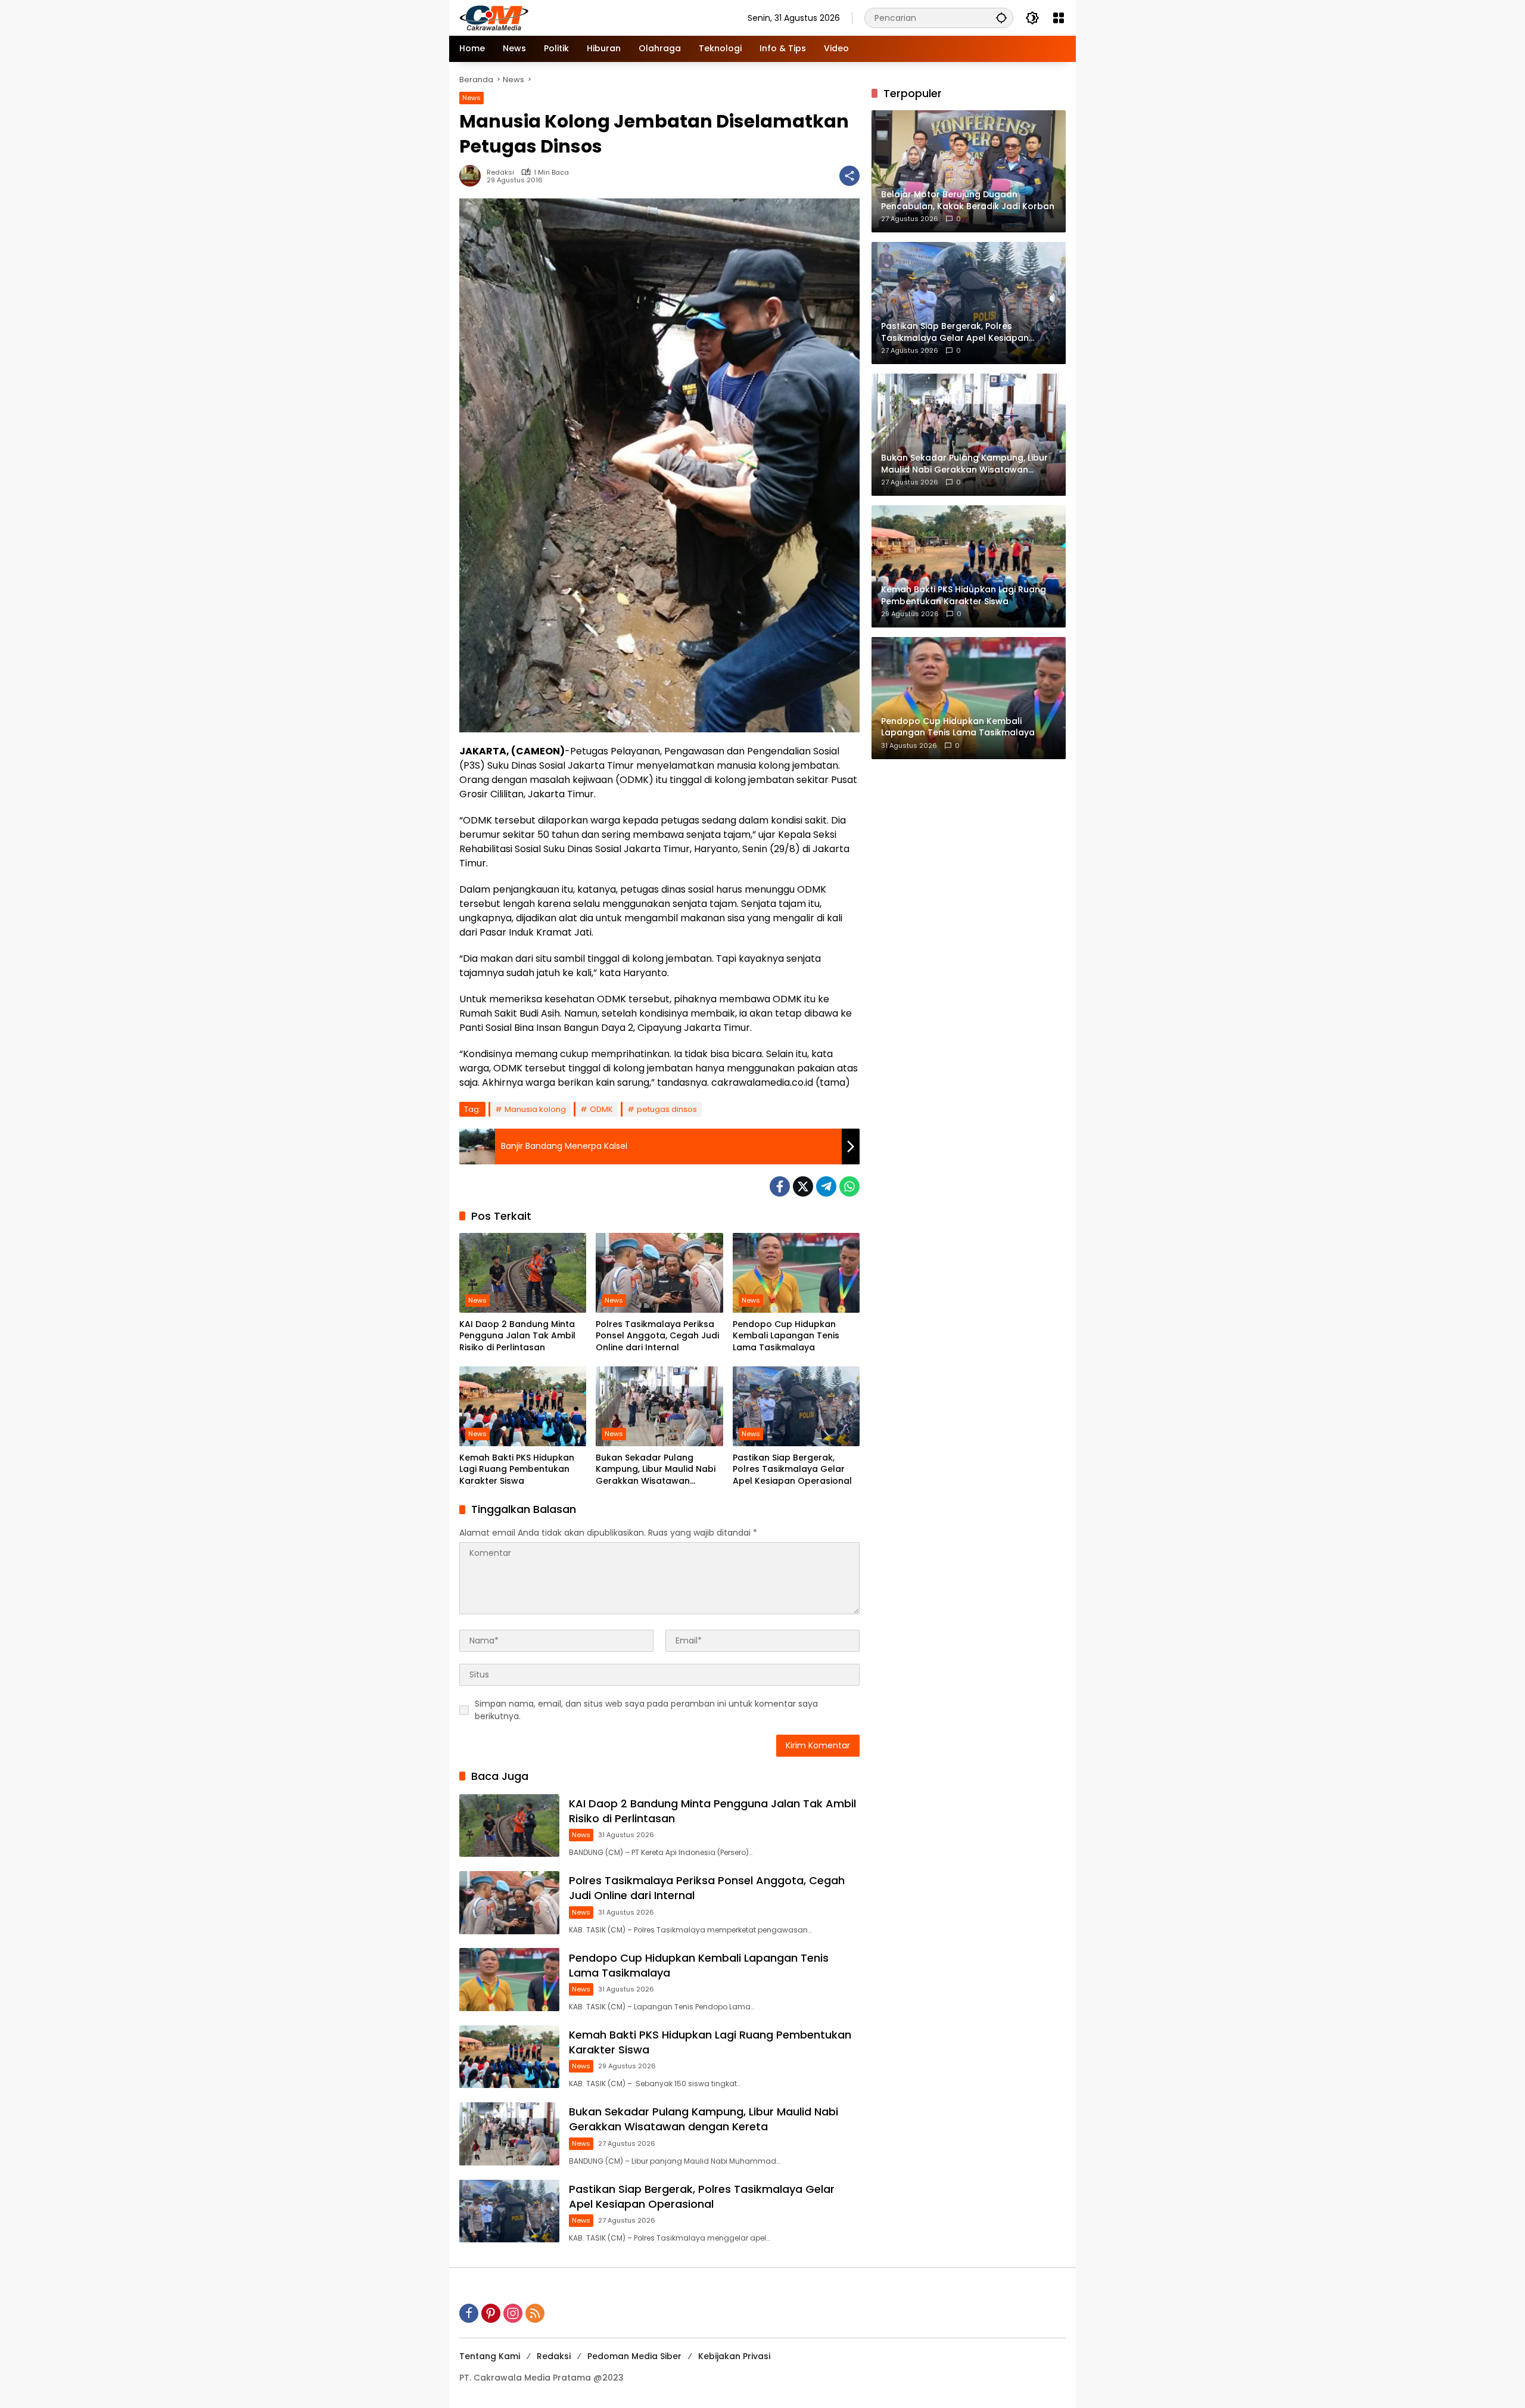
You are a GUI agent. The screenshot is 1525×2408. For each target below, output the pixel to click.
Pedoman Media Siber (634, 2356)
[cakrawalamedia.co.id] (564, 17)
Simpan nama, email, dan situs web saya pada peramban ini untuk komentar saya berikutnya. (646, 1710)
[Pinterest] (491, 2313)
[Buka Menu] (1059, 18)
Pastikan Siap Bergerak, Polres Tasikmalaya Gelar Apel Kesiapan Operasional (792, 1469)
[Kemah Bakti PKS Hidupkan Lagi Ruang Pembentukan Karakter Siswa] (523, 1406)
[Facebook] (780, 1186)
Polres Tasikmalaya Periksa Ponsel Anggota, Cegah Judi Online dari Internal (657, 1336)
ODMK (601, 1109)
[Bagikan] (849, 176)
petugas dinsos (667, 1109)
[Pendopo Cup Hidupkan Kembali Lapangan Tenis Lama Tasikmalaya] (796, 1273)
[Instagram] (513, 2313)
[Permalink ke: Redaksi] (473, 176)
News (471, 98)
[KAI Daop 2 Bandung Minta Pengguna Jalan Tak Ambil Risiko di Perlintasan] (523, 1273)
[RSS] (535, 2313)
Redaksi (500, 173)
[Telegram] (826, 1186)
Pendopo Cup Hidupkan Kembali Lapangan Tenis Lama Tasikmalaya (786, 1336)
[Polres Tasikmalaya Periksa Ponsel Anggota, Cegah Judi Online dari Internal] (659, 1273)
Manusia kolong (535, 1109)
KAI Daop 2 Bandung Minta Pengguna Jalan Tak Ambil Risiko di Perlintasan (517, 1336)
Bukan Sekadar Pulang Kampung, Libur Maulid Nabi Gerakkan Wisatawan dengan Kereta (656, 1470)
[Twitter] (803, 1186)
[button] (1001, 18)
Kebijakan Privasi (734, 2356)
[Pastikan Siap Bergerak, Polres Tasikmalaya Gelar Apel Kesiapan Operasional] (796, 1406)
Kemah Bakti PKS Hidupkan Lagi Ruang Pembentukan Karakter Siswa (517, 1469)
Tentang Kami (490, 2356)
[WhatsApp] (849, 1186)
